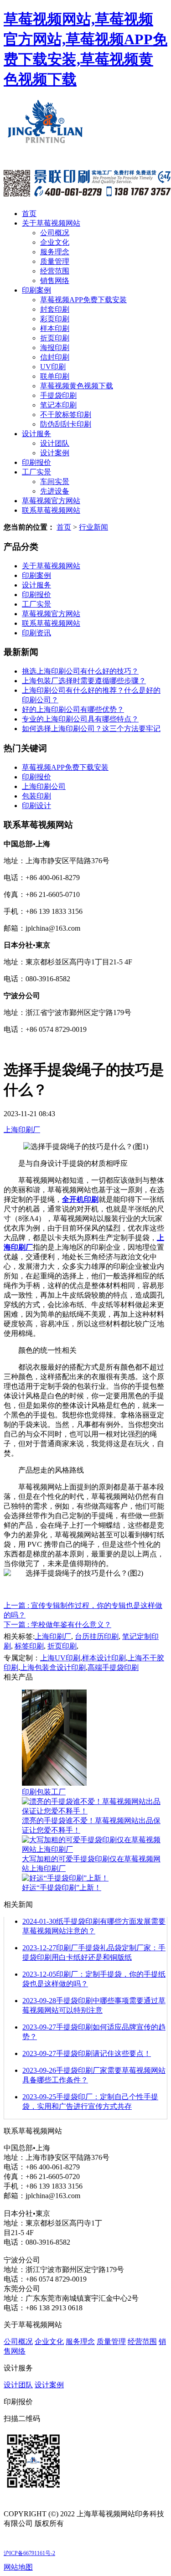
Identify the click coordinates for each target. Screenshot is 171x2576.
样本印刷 (55, 328)
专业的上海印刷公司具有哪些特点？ (80, 719)
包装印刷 (36, 796)
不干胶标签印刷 (66, 415)
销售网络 (55, 281)
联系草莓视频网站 (51, 510)
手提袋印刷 (58, 395)
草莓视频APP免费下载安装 (83, 300)
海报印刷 (55, 348)
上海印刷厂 (22, 1130)
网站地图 (18, 2567)
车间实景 (55, 482)
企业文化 (55, 242)
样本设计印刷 (104, 1658)
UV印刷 (53, 367)
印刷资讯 (36, 633)
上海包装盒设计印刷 (53, 1667)
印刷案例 (36, 290)
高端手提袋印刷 (113, 1667)
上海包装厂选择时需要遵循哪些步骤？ (84, 681)
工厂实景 (36, 472)
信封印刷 (55, 357)
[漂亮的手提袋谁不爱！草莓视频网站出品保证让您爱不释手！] (95, 1811)
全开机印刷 (80, 1199)
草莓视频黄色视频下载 (77, 386)
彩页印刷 (55, 319)
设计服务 (36, 434)
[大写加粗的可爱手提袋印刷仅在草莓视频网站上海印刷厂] (95, 1849)
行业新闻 (93, 527)
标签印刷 (29, 1646)
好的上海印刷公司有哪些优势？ (73, 709)
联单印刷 (55, 376)
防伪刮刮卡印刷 (66, 424)
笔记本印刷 (58, 405)
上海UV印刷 (60, 1658)
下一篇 (57, 1625)
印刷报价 (36, 462)
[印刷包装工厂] (54, 1783)
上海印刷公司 (44, 786)
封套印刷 (55, 309)
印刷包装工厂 (44, 1792)
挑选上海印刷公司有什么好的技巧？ (80, 671)
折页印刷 (55, 338)
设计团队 (55, 443)
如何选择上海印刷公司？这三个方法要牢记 (91, 729)
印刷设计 (36, 806)
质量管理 (55, 261)
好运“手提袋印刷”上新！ (62, 1888)
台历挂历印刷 (97, 1636)
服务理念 (55, 252)
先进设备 (55, 491)
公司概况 (55, 233)
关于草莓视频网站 (51, 223)
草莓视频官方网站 (51, 501)
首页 (29, 214)
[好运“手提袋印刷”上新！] (65, 1878)
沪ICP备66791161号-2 (29, 2553)
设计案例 (55, 453)
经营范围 (55, 271)
